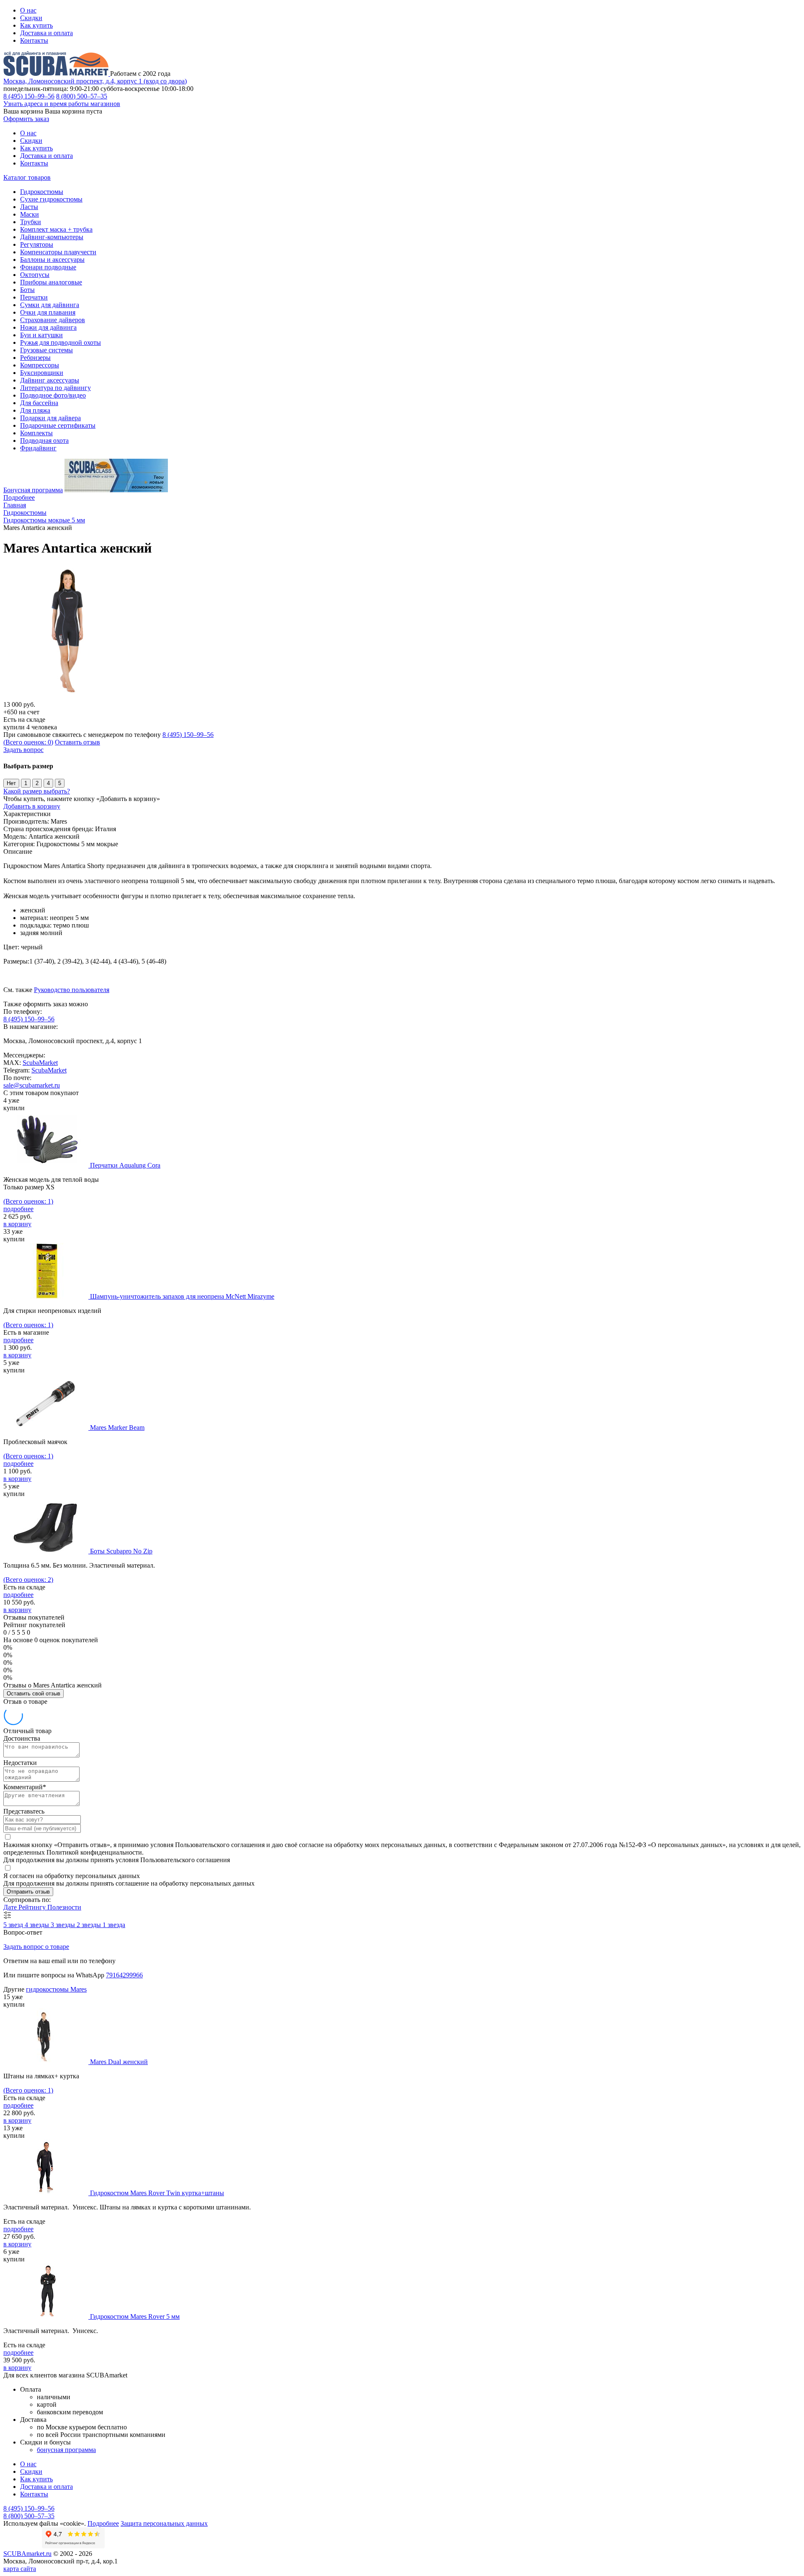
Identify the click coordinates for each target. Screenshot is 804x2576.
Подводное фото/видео (53, 395)
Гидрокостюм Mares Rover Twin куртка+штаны (157, 2193)
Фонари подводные (48, 267)
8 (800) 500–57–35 (82, 96)
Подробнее (19, 497)
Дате (11, 1907)
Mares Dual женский (119, 2062)
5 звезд (14, 1925)
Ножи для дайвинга (48, 327)
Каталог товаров (27, 177)
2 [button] (37, 783)
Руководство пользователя (72, 990)
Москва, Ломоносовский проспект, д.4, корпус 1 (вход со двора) (95, 81)
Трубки (31, 222)
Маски (30, 214)
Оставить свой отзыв (33, 1694)
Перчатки (34, 297)
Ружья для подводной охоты (61, 342)
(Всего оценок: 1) (28, 1201)
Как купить (36, 25)
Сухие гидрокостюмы (51, 199)
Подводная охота (44, 441)
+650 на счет (21, 712)
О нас (28, 10)
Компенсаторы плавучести (58, 252)
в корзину (17, 1224)
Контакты (34, 40)
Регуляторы (37, 244)
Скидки (31, 18)
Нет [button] (11, 783)
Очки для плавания (48, 312)
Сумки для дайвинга (50, 305)
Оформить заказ (26, 119)
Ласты (29, 207)
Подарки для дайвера (50, 418)
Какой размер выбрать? (37, 791)
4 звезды (38, 1925)
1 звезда (114, 1925)
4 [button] (48, 783)
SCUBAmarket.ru (27, 2554)
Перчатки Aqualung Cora (125, 1165)
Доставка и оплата (46, 33)
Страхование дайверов (53, 320)
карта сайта (20, 2569)
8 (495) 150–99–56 (29, 96)
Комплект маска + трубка (56, 229)
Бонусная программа (33, 490)
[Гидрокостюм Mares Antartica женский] (70, 697)
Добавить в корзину (32, 806)
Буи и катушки (41, 335)
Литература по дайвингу (55, 388)
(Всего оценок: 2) (28, 1580)
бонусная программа (66, 2450)
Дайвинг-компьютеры (52, 237)
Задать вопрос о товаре (36, 1947)
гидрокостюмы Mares (56, 1989)
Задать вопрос (23, 750)
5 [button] (60, 783)
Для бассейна (39, 403)
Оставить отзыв (77, 742)
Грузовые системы (46, 350)
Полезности (64, 1907)
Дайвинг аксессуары (50, 380)
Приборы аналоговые (51, 282)
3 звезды (64, 1925)
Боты (27, 290)
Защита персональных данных (164, 2523)
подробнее (18, 1209)
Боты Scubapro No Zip (121, 1551)
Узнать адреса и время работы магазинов (62, 104)
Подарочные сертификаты (58, 425)
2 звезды (90, 1925)
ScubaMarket (40, 1063)
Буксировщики (42, 373)
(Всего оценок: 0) (28, 742)
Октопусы (35, 275)
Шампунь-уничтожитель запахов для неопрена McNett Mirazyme (182, 1296)
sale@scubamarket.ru (32, 1085)
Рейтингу (33, 1907)
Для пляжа (35, 410)
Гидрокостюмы (42, 192)
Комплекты (36, 433)
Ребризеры (35, 358)
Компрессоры (40, 365)
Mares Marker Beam (117, 1428)
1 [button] (26, 783)
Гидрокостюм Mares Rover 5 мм (135, 2316)
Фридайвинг (38, 448)
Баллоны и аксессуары (52, 260)
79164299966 (124, 1975)
